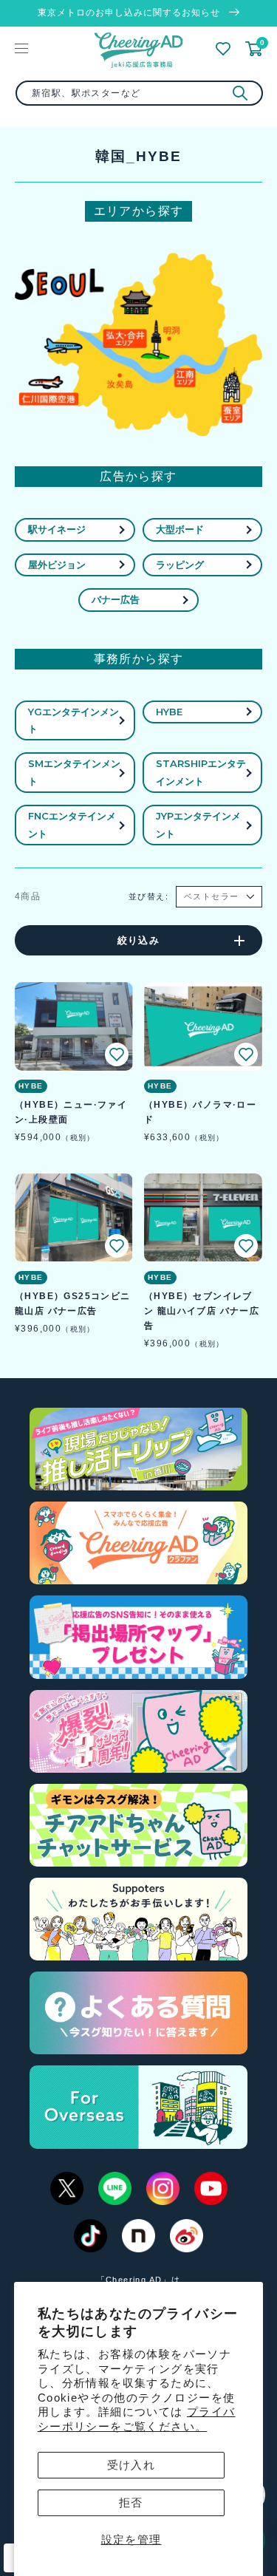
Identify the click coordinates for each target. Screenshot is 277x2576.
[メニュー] (21, 48)
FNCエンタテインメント (72, 824)
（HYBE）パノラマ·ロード (200, 1112)
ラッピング (180, 565)
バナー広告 (116, 599)
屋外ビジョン (57, 565)
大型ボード (180, 529)
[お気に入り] (223, 49)
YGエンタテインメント (73, 720)
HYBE (169, 712)
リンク (125, 338)
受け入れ (131, 2465)
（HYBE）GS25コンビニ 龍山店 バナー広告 (73, 1304)
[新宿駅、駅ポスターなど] (240, 93)
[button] (117, 1054)
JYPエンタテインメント (198, 824)
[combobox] (139, 93)
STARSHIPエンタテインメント (201, 772)
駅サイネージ (57, 529)
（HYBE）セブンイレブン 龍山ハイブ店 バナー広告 (202, 1311)
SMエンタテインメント (74, 772)
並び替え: (148, 896)
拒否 (131, 2502)
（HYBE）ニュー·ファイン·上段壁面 (71, 1112)
